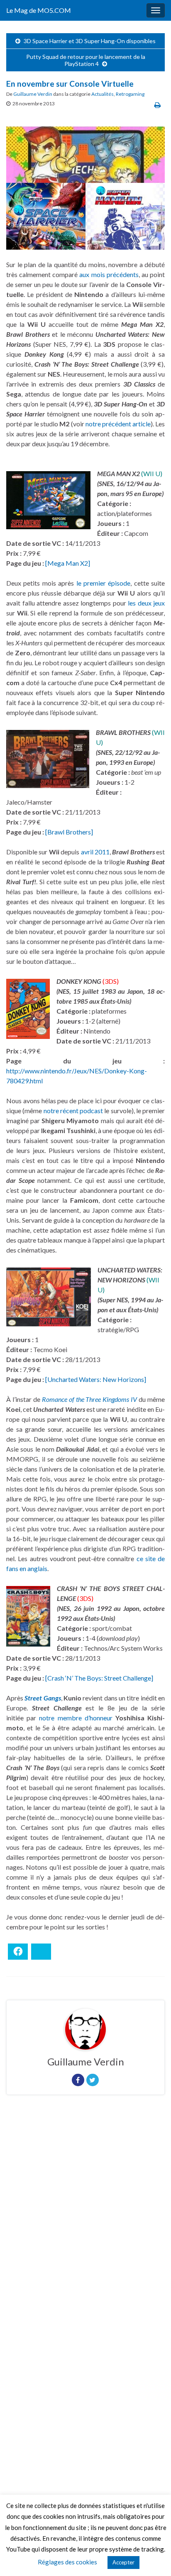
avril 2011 (95, 852)
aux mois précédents (109, 274)
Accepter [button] (123, 2562)
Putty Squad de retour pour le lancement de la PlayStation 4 (86, 60)
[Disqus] (85, 2215)
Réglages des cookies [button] (67, 2562)
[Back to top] (152, 2557)
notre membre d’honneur (76, 1718)
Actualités (103, 94)
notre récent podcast (73, 1110)
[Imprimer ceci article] (158, 105)
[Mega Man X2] (68, 563)
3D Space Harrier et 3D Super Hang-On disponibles (90, 41)
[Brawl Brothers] (69, 832)
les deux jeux (146, 603)
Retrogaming (130, 94)
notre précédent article (118, 424)
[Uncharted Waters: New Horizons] (96, 1379)
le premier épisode (104, 583)
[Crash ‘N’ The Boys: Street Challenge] (99, 1678)
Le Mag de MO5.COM (39, 10)
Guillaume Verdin (33, 94)
